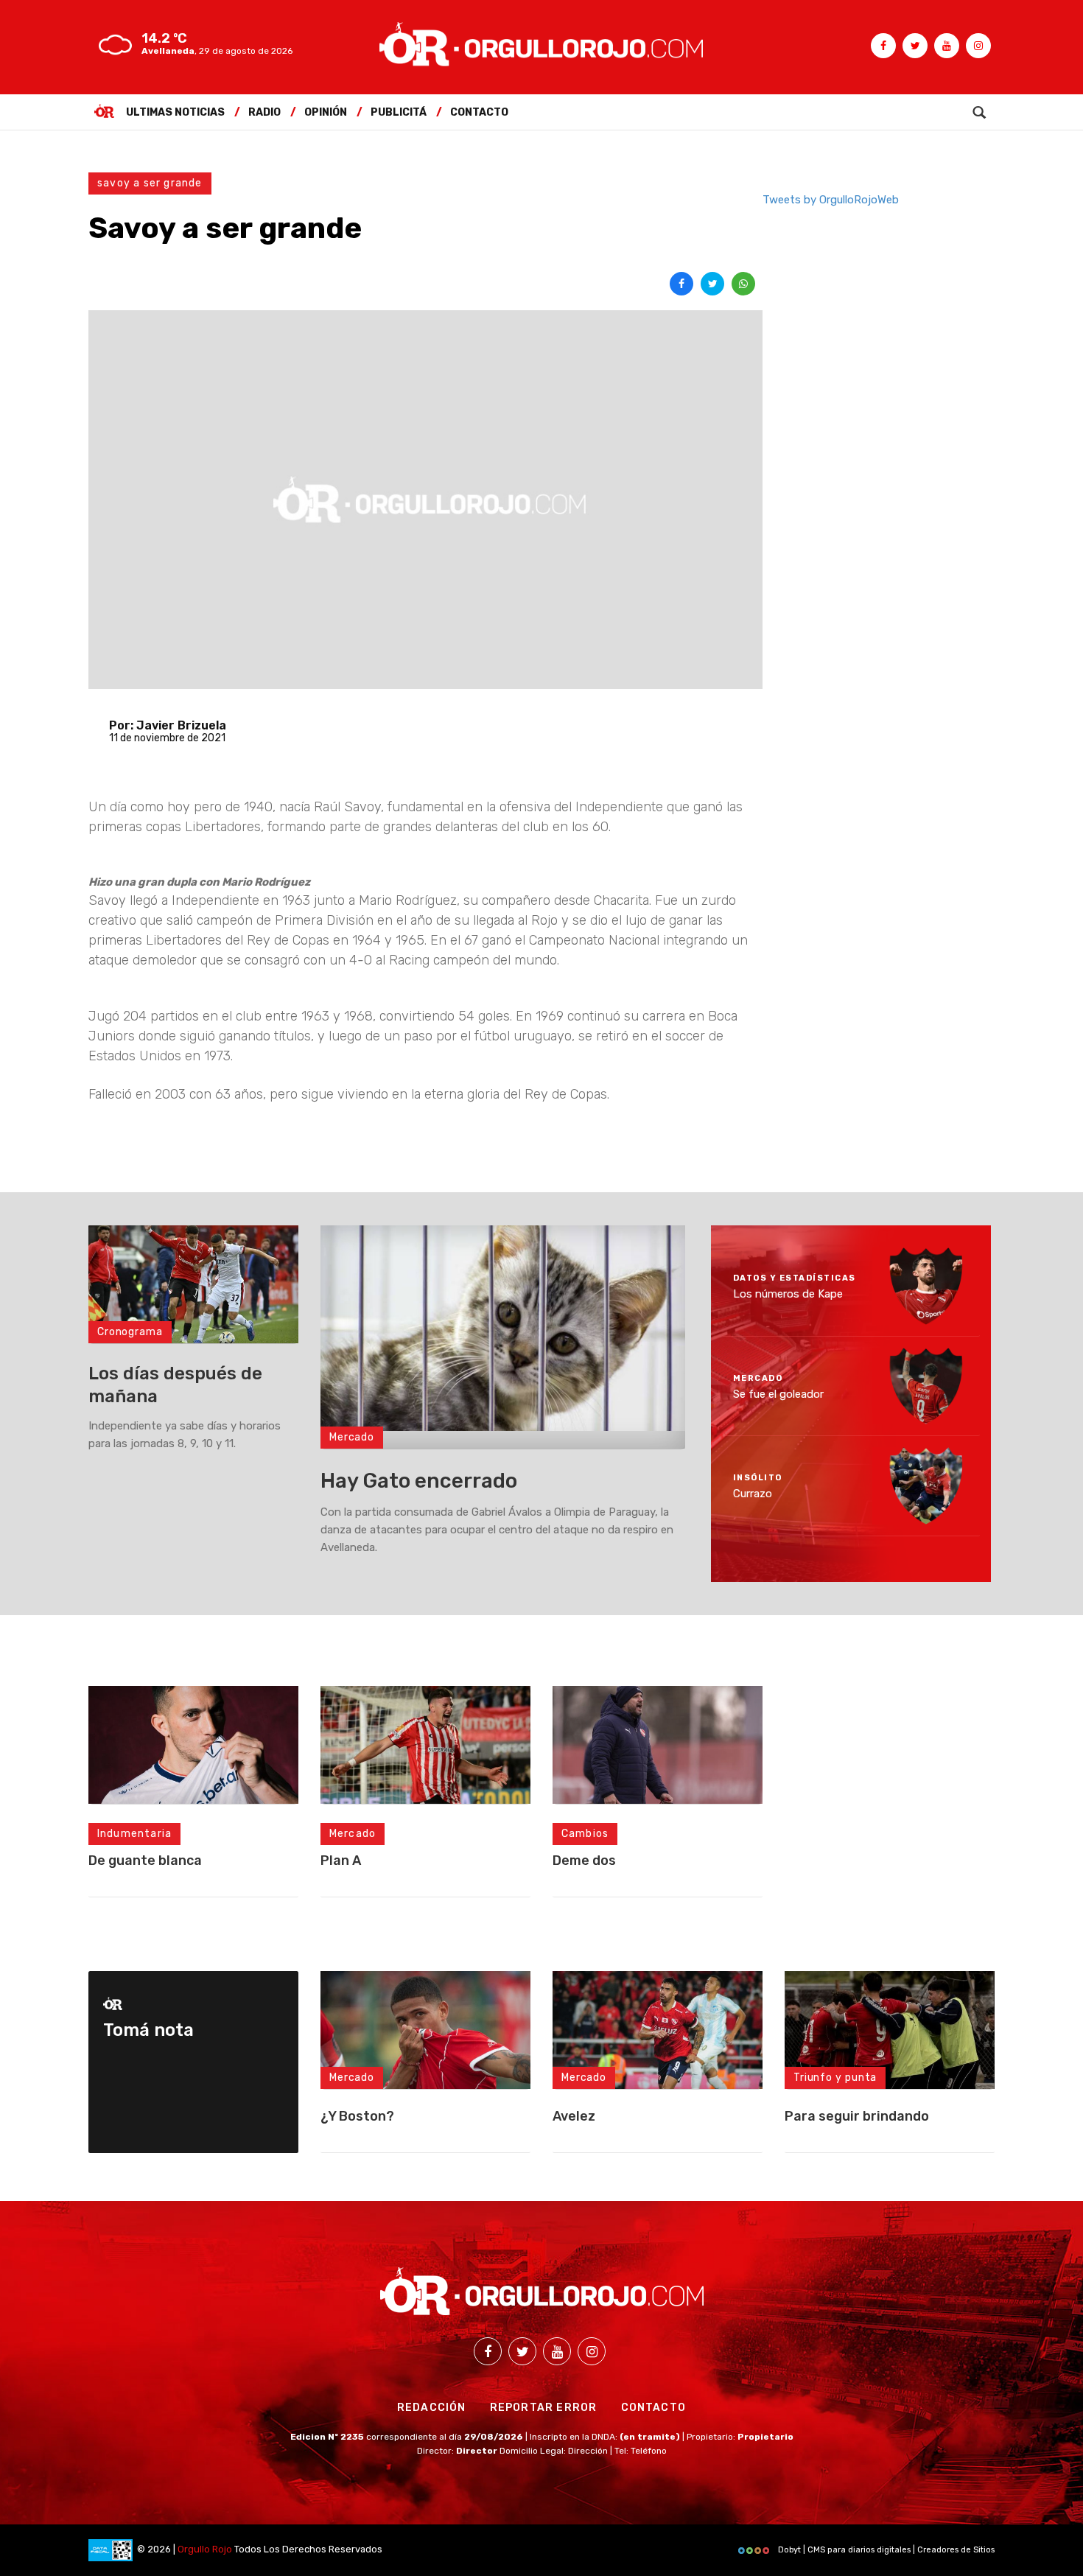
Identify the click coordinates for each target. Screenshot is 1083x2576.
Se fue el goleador (778, 1393)
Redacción (432, 2408)
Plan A (341, 1861)
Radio (264, 112)
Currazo (753, 1494)
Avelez (574, 2116)
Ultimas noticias (175, 112)
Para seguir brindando (857, 2116)
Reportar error (544, 2408)
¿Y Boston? (357, 2116)
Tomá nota (148, 2030)
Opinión (326, 112)
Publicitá (399, 112)
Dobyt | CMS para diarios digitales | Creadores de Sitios (885, 2550)
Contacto (479, 112)
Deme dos (584, 1861)
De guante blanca (145, 1861)
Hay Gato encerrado (419, 1481)
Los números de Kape (788, 1294)
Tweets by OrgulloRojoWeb (831, 200)
